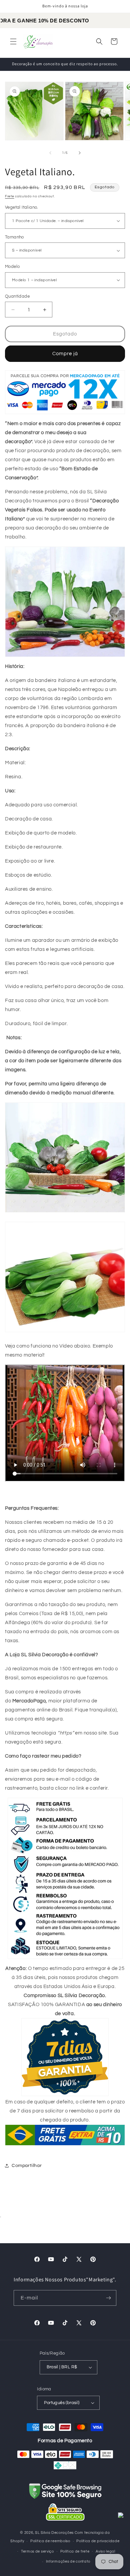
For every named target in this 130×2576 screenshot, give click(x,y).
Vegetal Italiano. (22, 207)
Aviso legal (105, 2551)
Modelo (12, 267)
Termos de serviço (37, 2551)
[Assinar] (109, 2298)
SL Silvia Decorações (54, 2533)
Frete (10, 196)
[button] (13, 41)
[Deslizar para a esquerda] (50, 153)
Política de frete (75, 2551)
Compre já (65, 354)
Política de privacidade (98, 2541)
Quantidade (17, 296)
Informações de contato (68, 2561)
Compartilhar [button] (27, 2166)
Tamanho (14, 237)
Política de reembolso (50, 2541)
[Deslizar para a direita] (80, 153)
